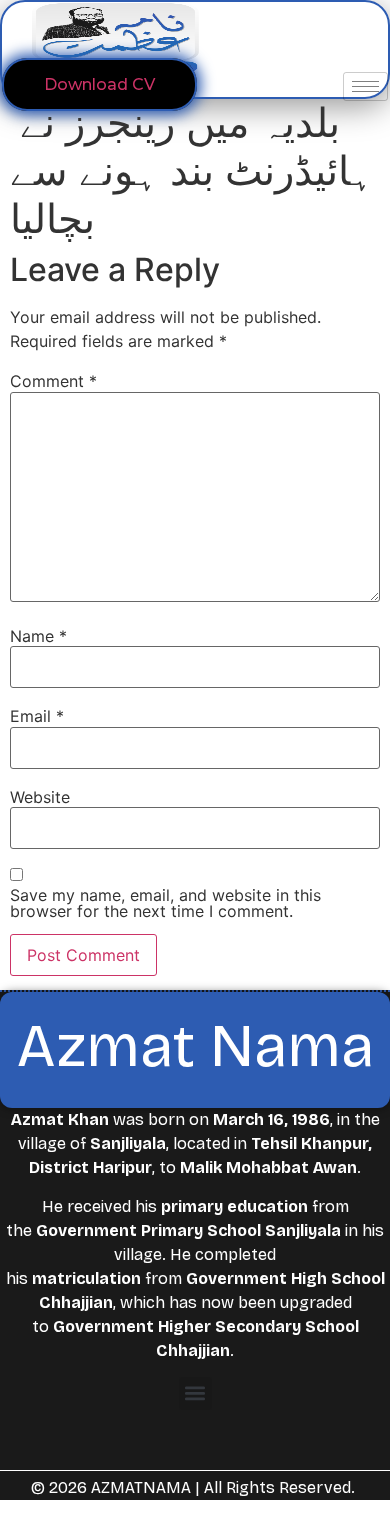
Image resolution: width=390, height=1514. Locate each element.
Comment (53, 381)
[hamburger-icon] (365, 86)
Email (37, 716)
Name (38, 636)
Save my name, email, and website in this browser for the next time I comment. (165, 903)
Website (40, 797)
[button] (195, 1393)
